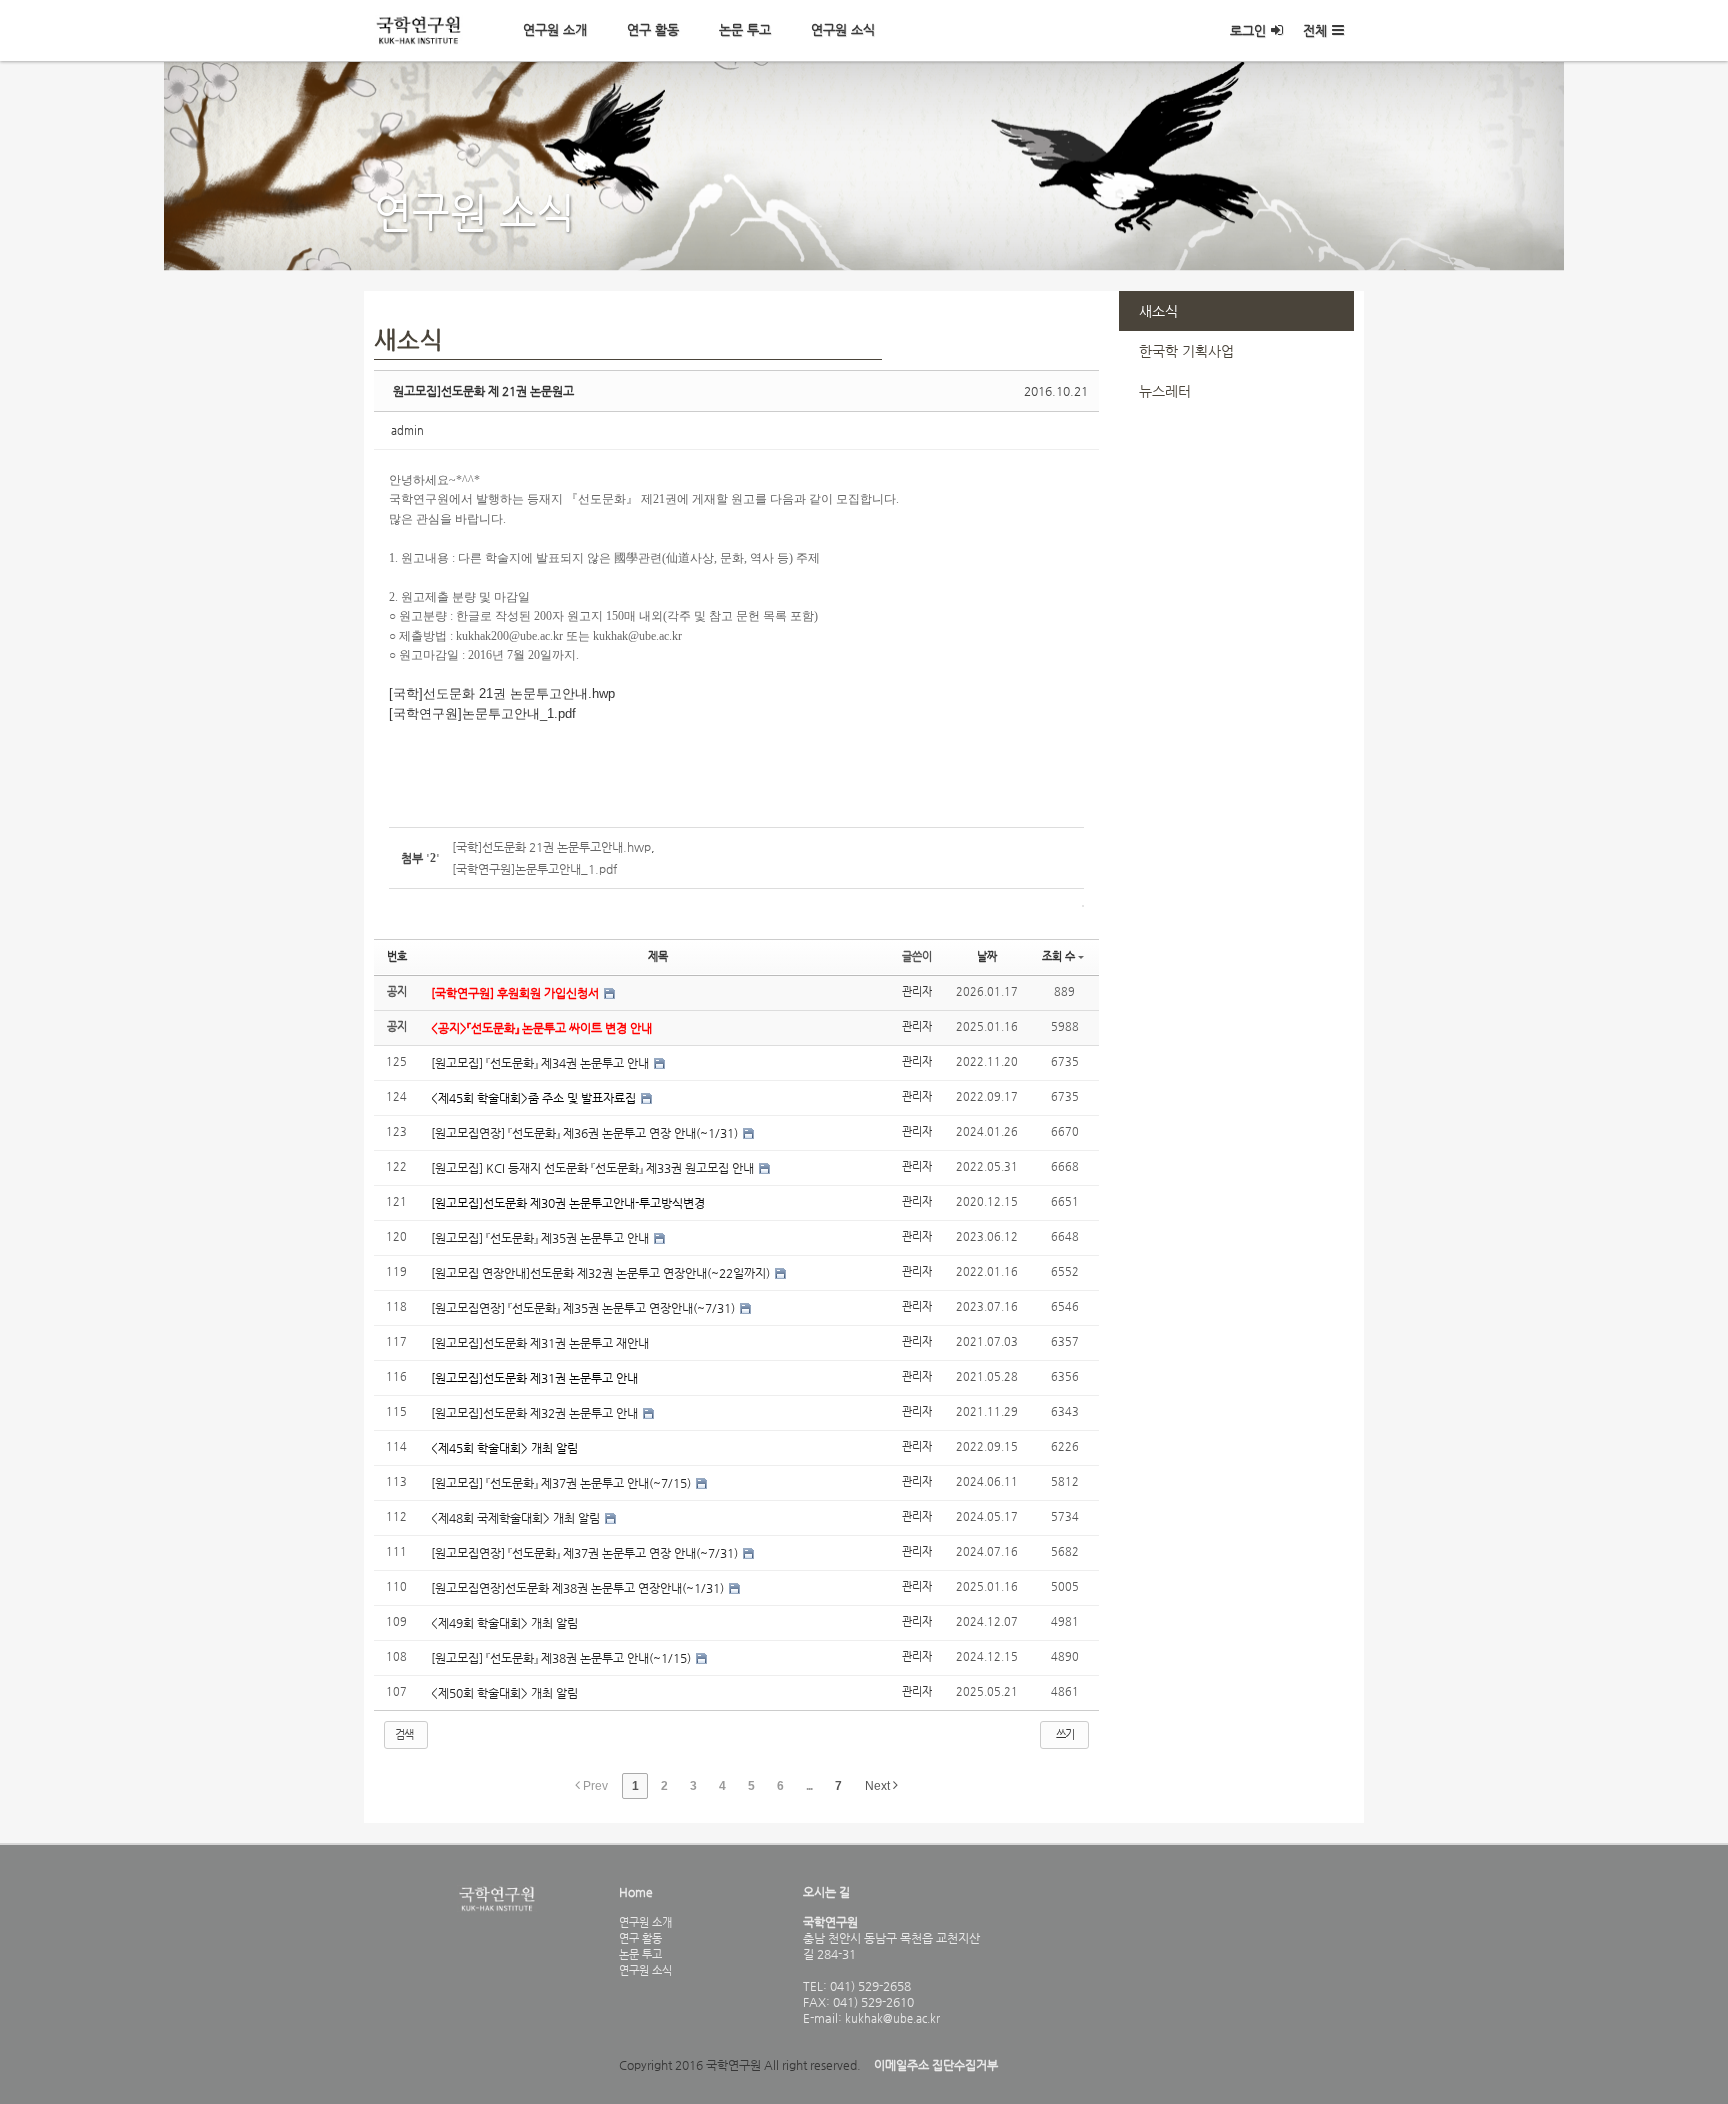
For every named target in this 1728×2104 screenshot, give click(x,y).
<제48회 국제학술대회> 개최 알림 (517, 1518)
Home (636, 1892)
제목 (658, 956)
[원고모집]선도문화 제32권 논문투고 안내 (536, 1413)
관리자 (917, 991)
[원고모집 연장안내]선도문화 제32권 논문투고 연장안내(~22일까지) (602, 1273)
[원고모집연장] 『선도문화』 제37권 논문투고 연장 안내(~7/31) (586, 1553)
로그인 (1248, 30)
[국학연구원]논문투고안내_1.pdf (482, 713)
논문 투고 (745, 29)
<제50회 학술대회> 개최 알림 (504, 1693)
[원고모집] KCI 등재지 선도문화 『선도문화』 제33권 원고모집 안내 (594, 1168)
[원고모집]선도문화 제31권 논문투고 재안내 (540, 1343)
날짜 (987, 956)
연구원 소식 (843, 29)
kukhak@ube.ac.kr (891, 2018)
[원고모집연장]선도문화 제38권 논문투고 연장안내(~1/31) (579, 1588)
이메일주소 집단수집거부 (936, 2065)
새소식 (1158, 311)
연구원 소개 (555, 29)
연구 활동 (653, 29)
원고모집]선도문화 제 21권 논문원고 (483, 391)
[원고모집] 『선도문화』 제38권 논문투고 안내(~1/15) (562, 1658)
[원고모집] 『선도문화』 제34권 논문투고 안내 (541, 1063)
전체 (1315, 30)
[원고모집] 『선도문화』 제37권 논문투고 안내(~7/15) (562, 1483)
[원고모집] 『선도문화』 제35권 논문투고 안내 (541, 1238)
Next (879, 1786)
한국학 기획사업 (1186, 351)
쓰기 (1065, 1734)
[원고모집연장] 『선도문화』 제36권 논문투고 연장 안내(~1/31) (586, 1133)
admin (407, 430)
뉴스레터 (1165, 391)
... (809, 1786)
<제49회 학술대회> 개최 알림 (504, 1623)
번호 (397, 956)
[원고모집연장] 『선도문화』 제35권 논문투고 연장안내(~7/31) (584, 1308)
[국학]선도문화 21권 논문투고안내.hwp (502, 693)
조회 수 (1058, 956)
